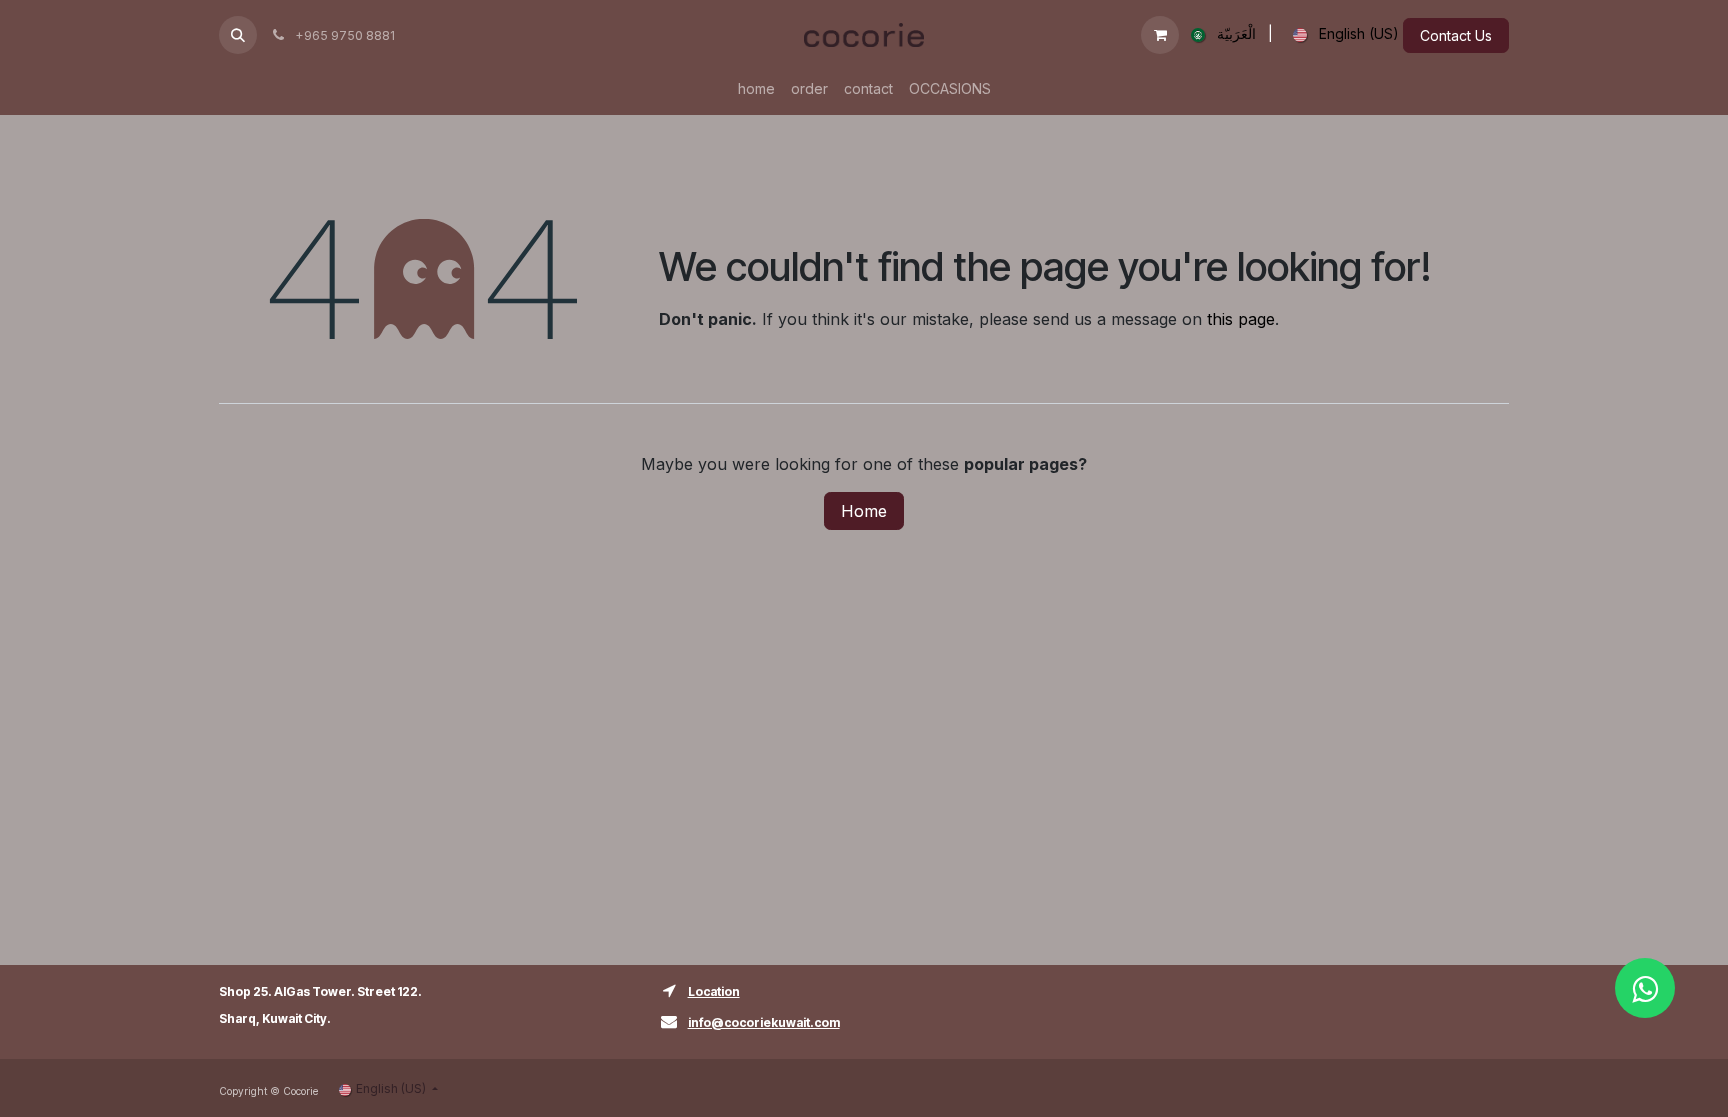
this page (1241, 319)
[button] (238, 35)
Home (864, 511)
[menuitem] (1219, 35)
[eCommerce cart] (1160, 35)
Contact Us (1456, 35)
